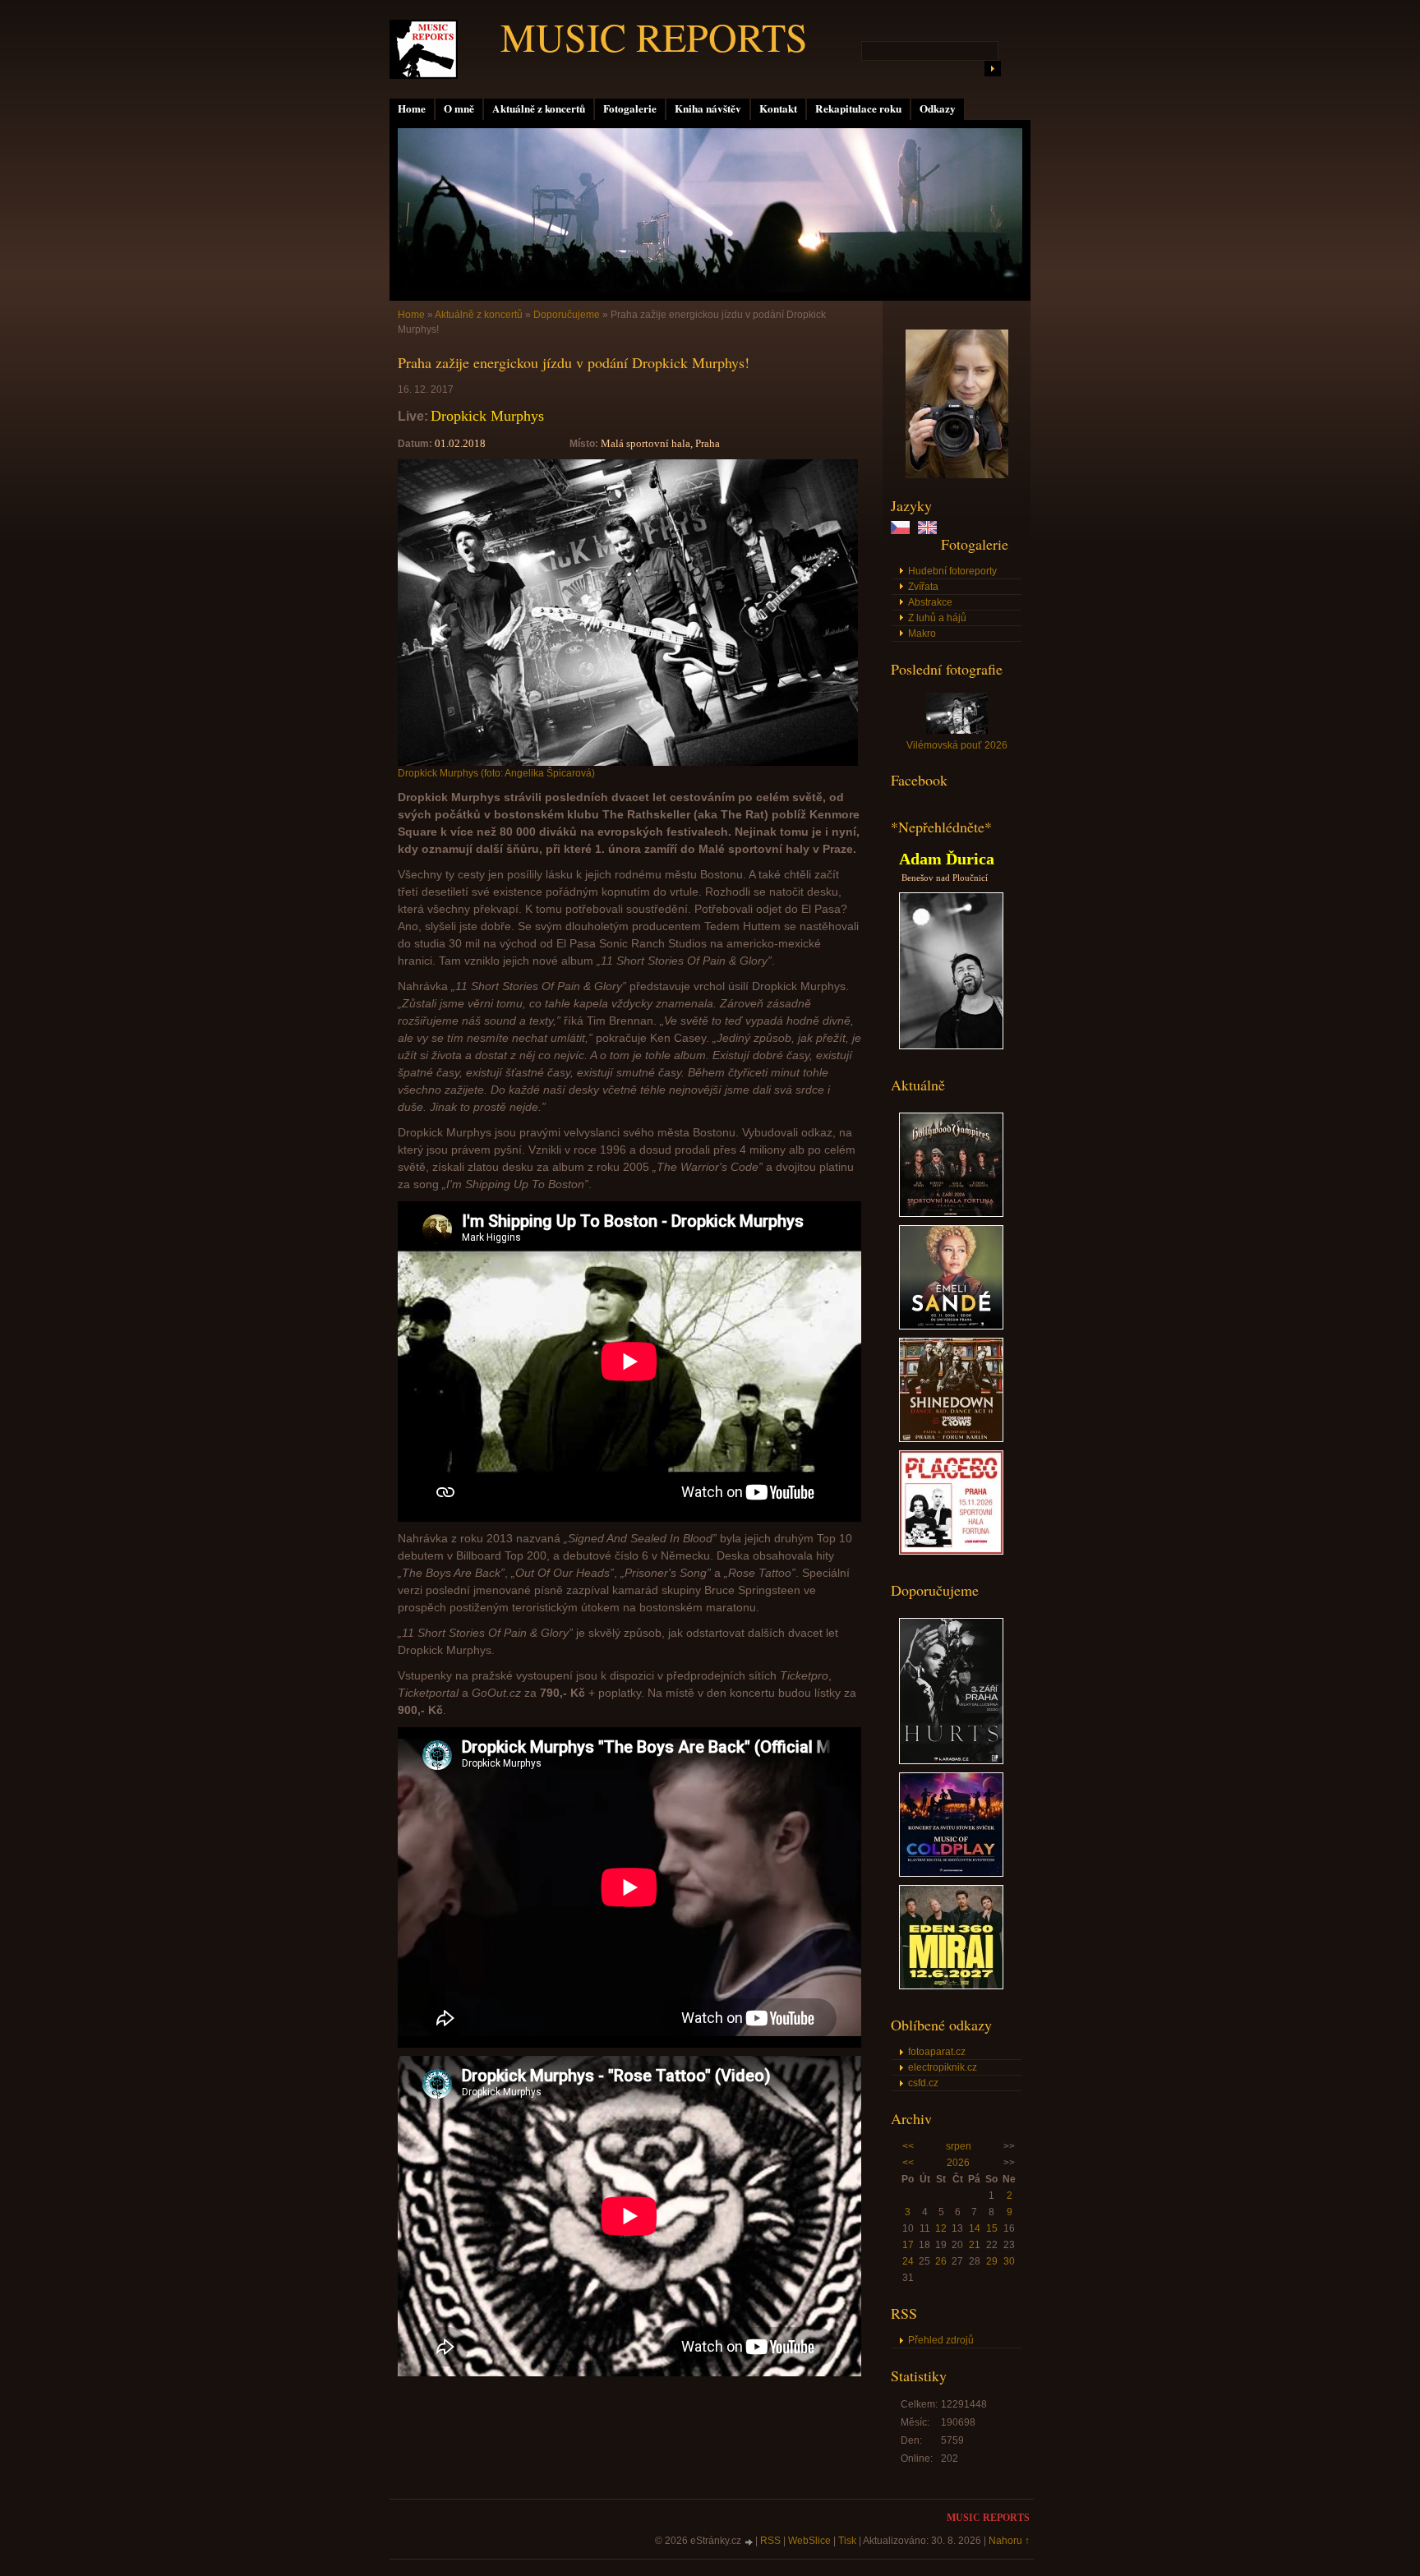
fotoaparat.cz (937, 2052)
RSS (770, 2541)
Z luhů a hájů (937, 618)
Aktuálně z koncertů (539, 108)
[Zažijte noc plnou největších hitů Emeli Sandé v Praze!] (951, 1326)
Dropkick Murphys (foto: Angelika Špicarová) (496, 773)
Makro (922, 634)
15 (992, 2228)
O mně (459, 108)
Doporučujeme (567, 315)
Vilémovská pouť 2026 (957, 745)
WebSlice (809, 2541)
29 (992, 2261)
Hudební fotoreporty (952, 571)
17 (908, 2245)
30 (1009, 2261)
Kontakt (778, 108)
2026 (958, 2163)
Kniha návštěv (708, 108)
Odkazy (938, 108)
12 (941, 2228)
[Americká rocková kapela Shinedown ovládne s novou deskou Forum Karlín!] (951, 1439)
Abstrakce (930, 602)
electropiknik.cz (943, 2067)
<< (908, 2146)
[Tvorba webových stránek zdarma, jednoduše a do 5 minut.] (749, 2542)
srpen (959, 2146)
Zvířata (923, 587)
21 (975, 2245)
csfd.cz (923, 2083)
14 (975, 2228)
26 (941, 2261)
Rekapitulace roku (858, 108)
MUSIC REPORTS (654, 36)
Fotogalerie (630, 108)
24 (908, 2261)
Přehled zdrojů (941, 2340)
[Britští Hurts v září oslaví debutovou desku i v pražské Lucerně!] (951, 1761)
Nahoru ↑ (1009, 2541)
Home (412, 108)
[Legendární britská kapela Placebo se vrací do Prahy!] (951, 1551)
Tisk (847, 2541)
